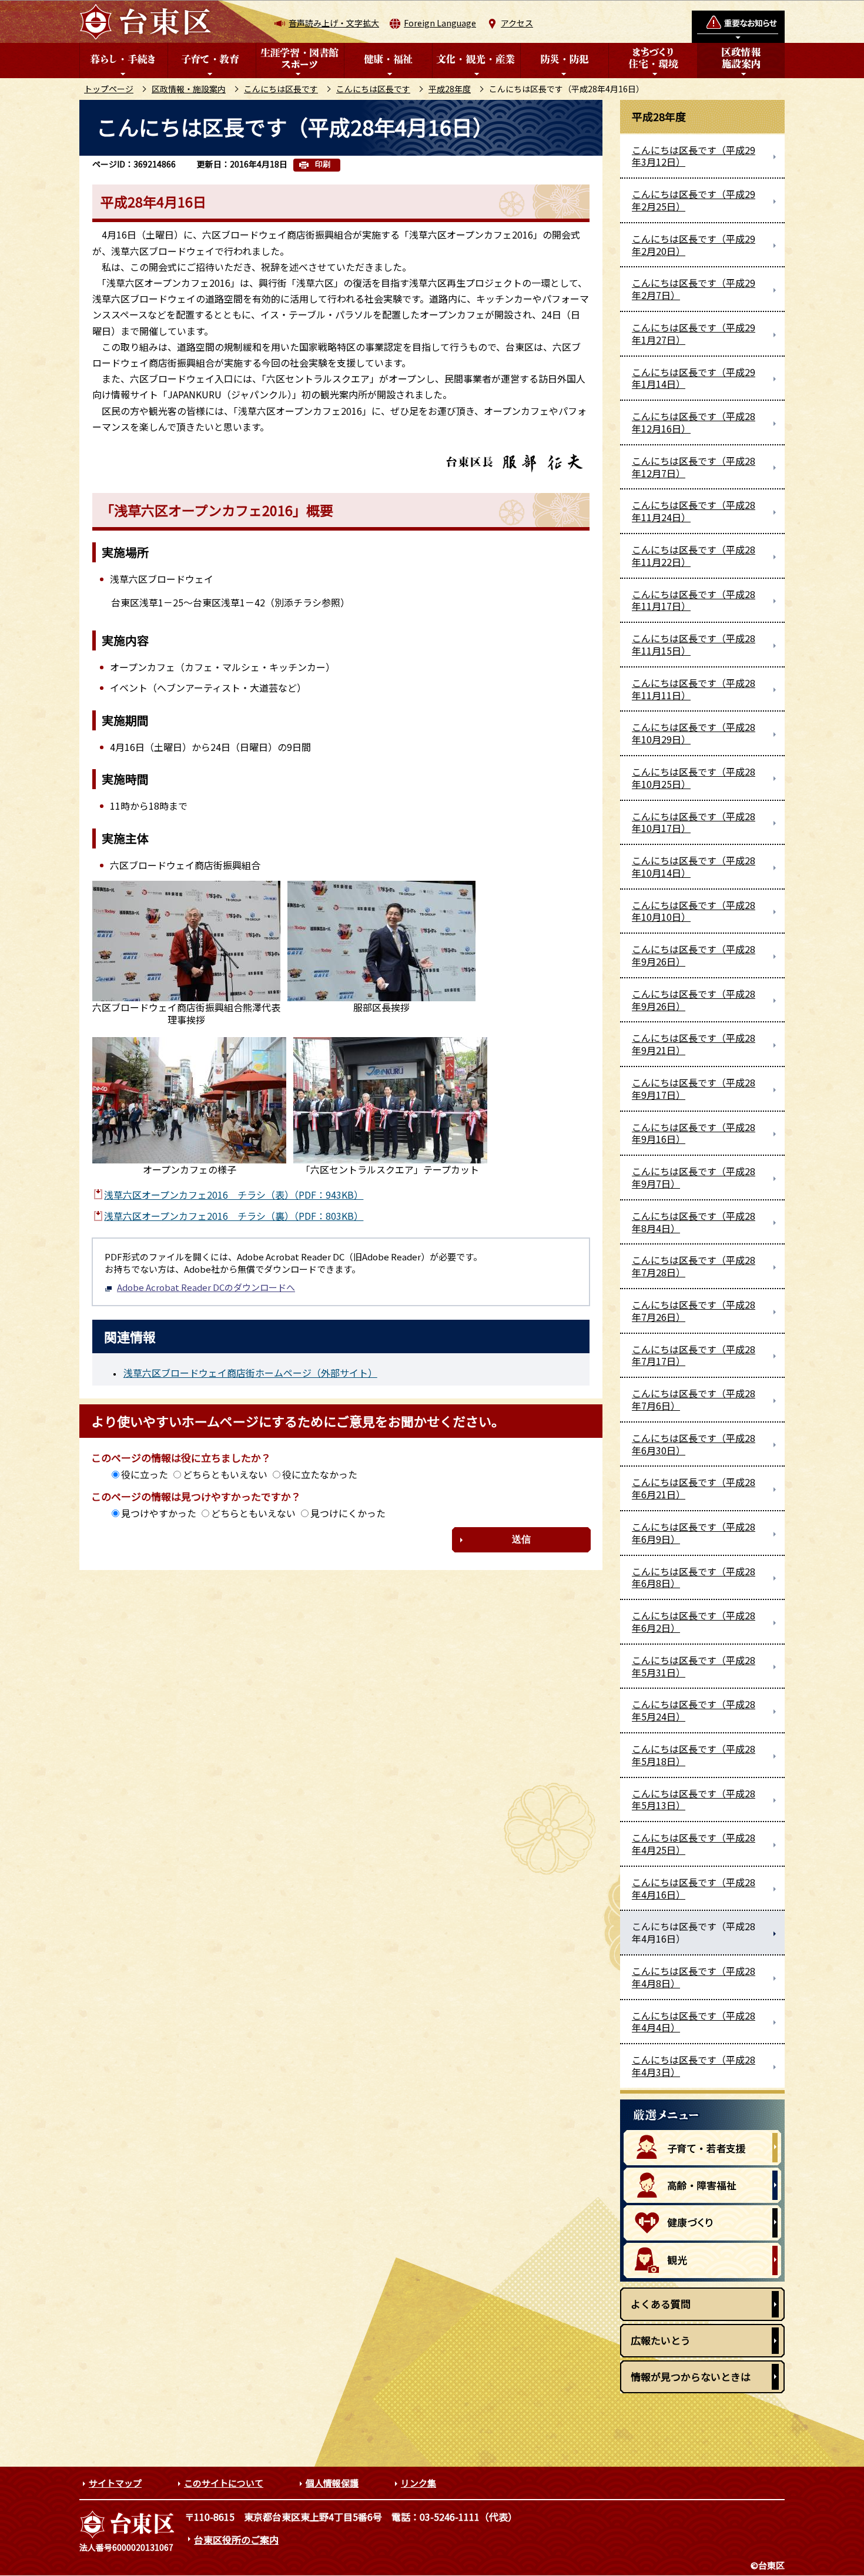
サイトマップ (115, 2483)
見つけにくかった (348, 1513)
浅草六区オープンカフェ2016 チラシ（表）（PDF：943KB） (234, 1195)
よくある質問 (661, 2304)
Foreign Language (440, 23)
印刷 (323, 164)
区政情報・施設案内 (189, 89)
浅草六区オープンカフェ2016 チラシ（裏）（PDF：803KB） (234, 1216)
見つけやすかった (159, 1513)
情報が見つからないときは (691, 2377)
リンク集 (418, 2483)
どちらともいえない (225, 1474)
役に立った (145, 1474)
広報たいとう (661, 2340)
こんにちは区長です (281, 89)
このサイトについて (224, 2483)
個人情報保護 (332, 2483)
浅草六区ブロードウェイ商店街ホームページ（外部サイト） (250, 1373)
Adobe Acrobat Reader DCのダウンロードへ (206, 1287)
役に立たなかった (320, 1474)
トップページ (109, 89)
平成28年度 (450, 89)
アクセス (517, 23)
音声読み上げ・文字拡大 (334, 23)
